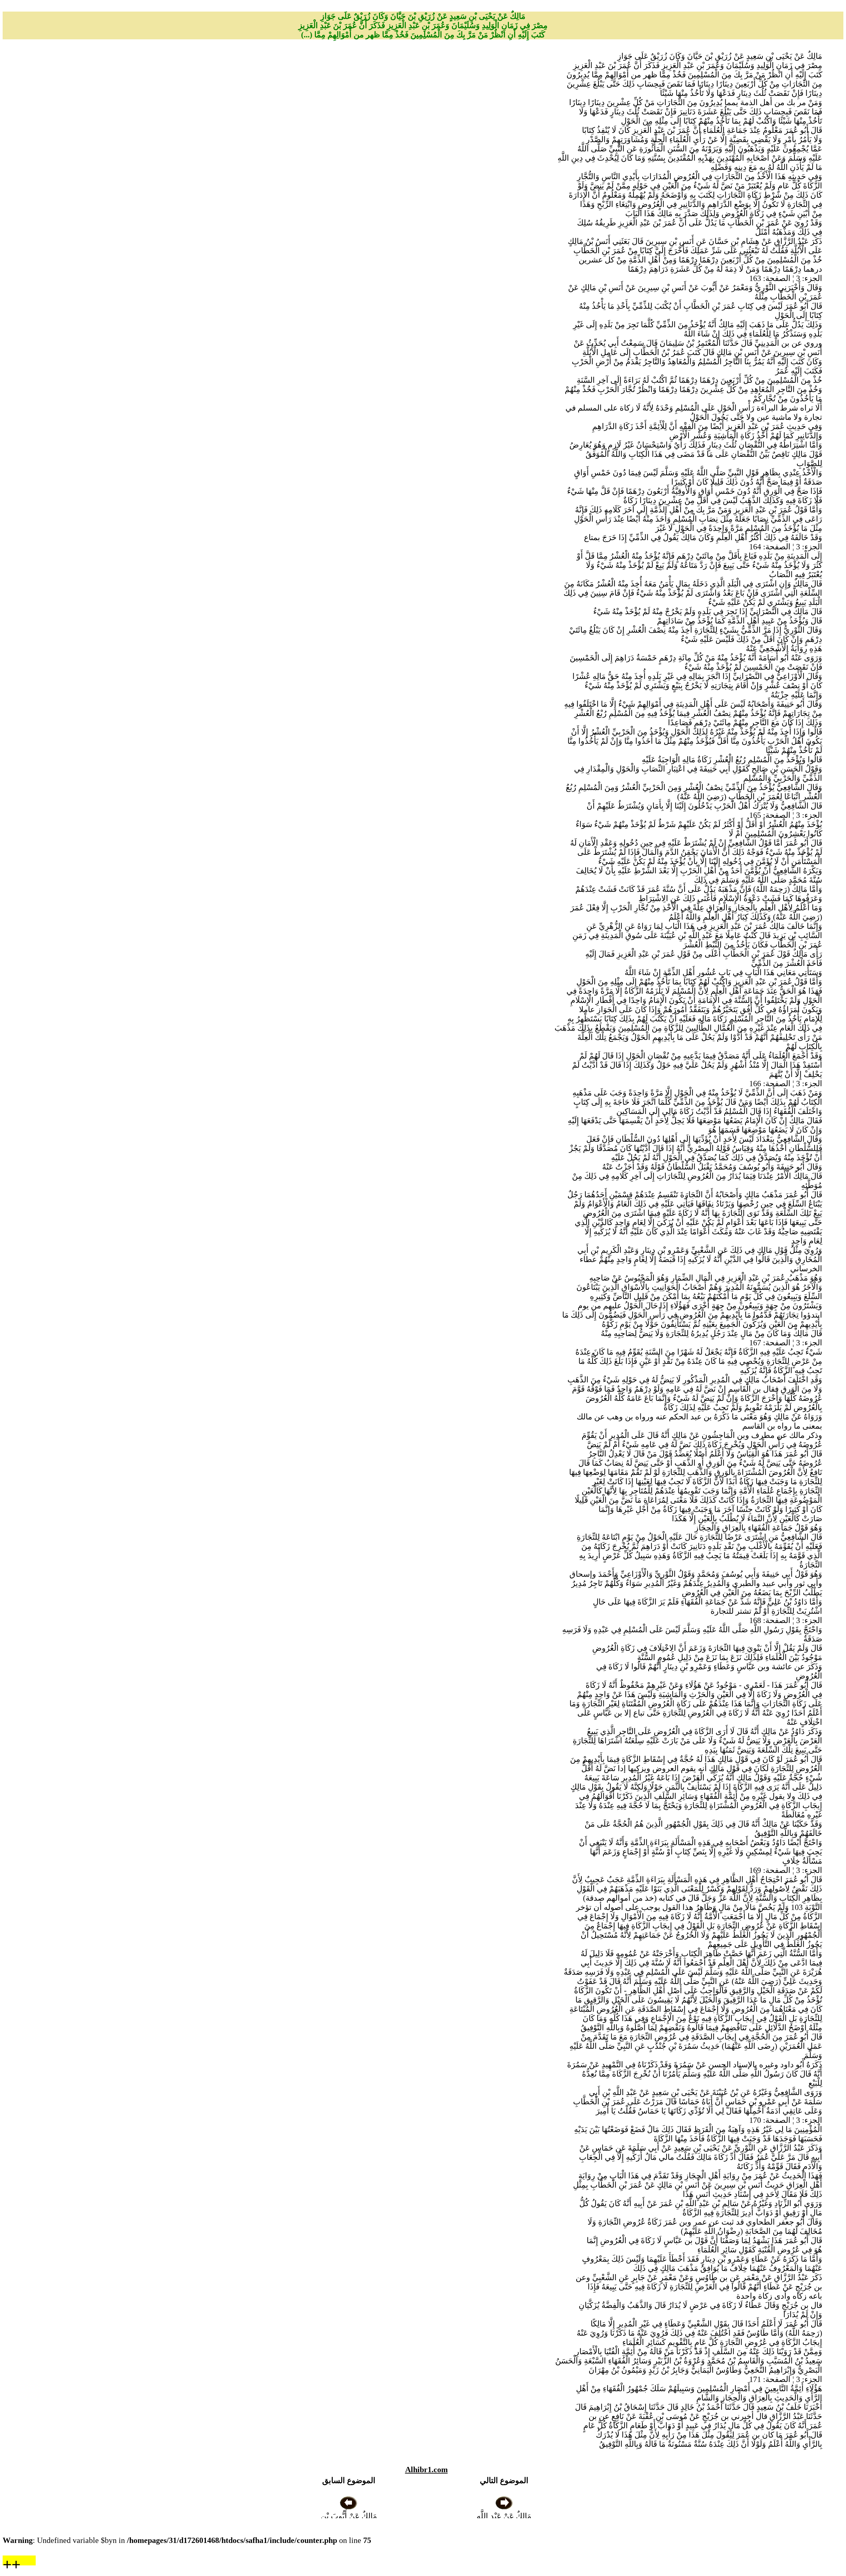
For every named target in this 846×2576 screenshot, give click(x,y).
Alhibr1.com (426, 2470)
